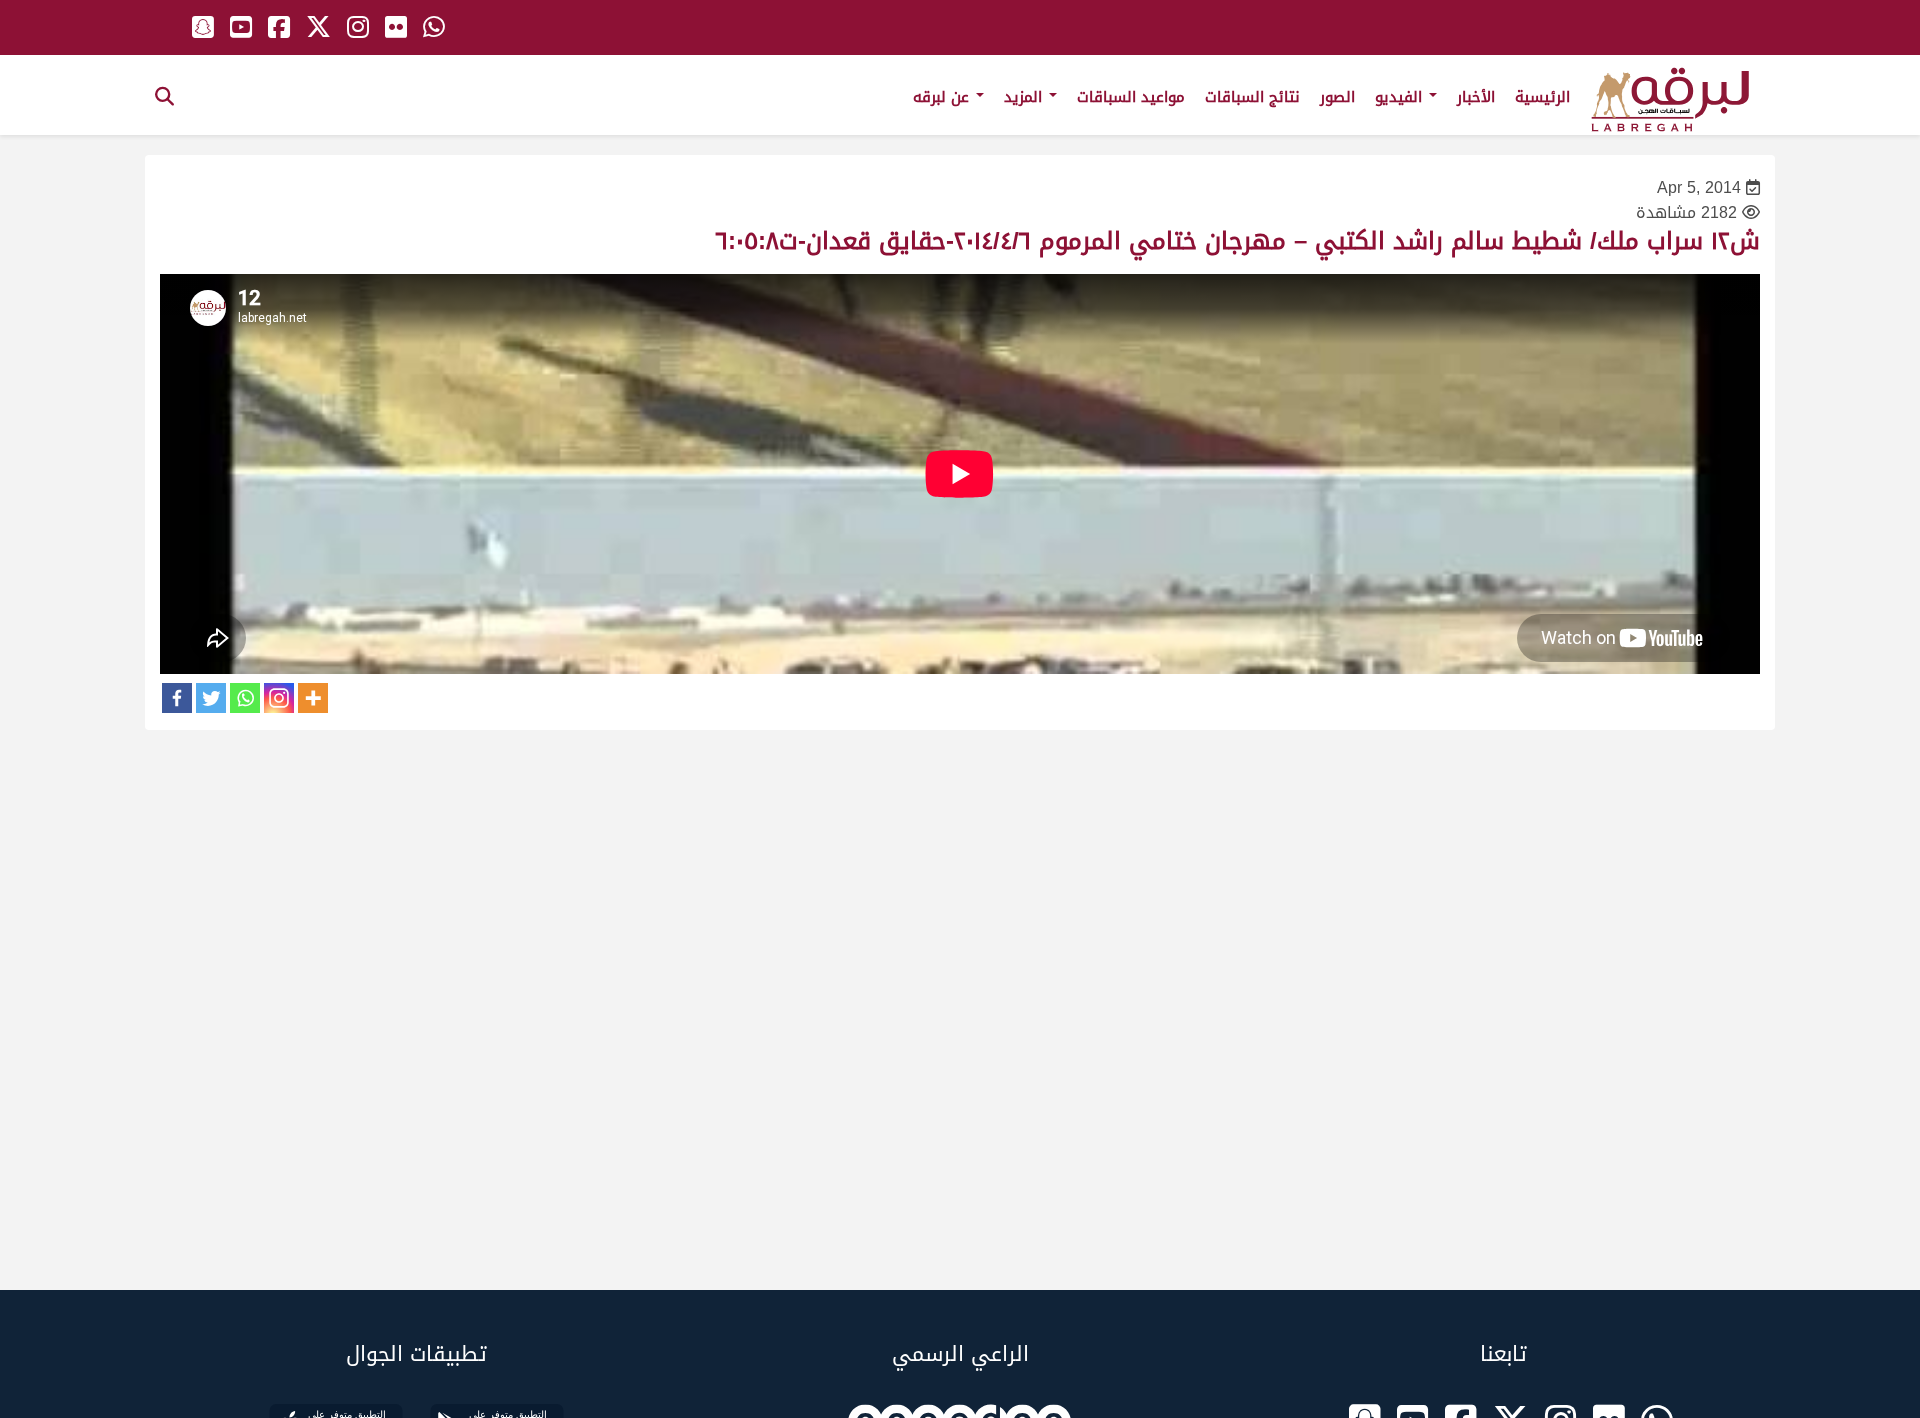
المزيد (1025, 97)
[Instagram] (279, 698)
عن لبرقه (943, 97)
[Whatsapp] (245, 698)
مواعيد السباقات (1131, 97)
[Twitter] (211, 698)
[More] (313, 698)
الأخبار (1476, 97)
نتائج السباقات (1252, 97)
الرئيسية (1542, 97)
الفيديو (1401, 97)
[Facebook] (177, 698)
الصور (1337, 97)
